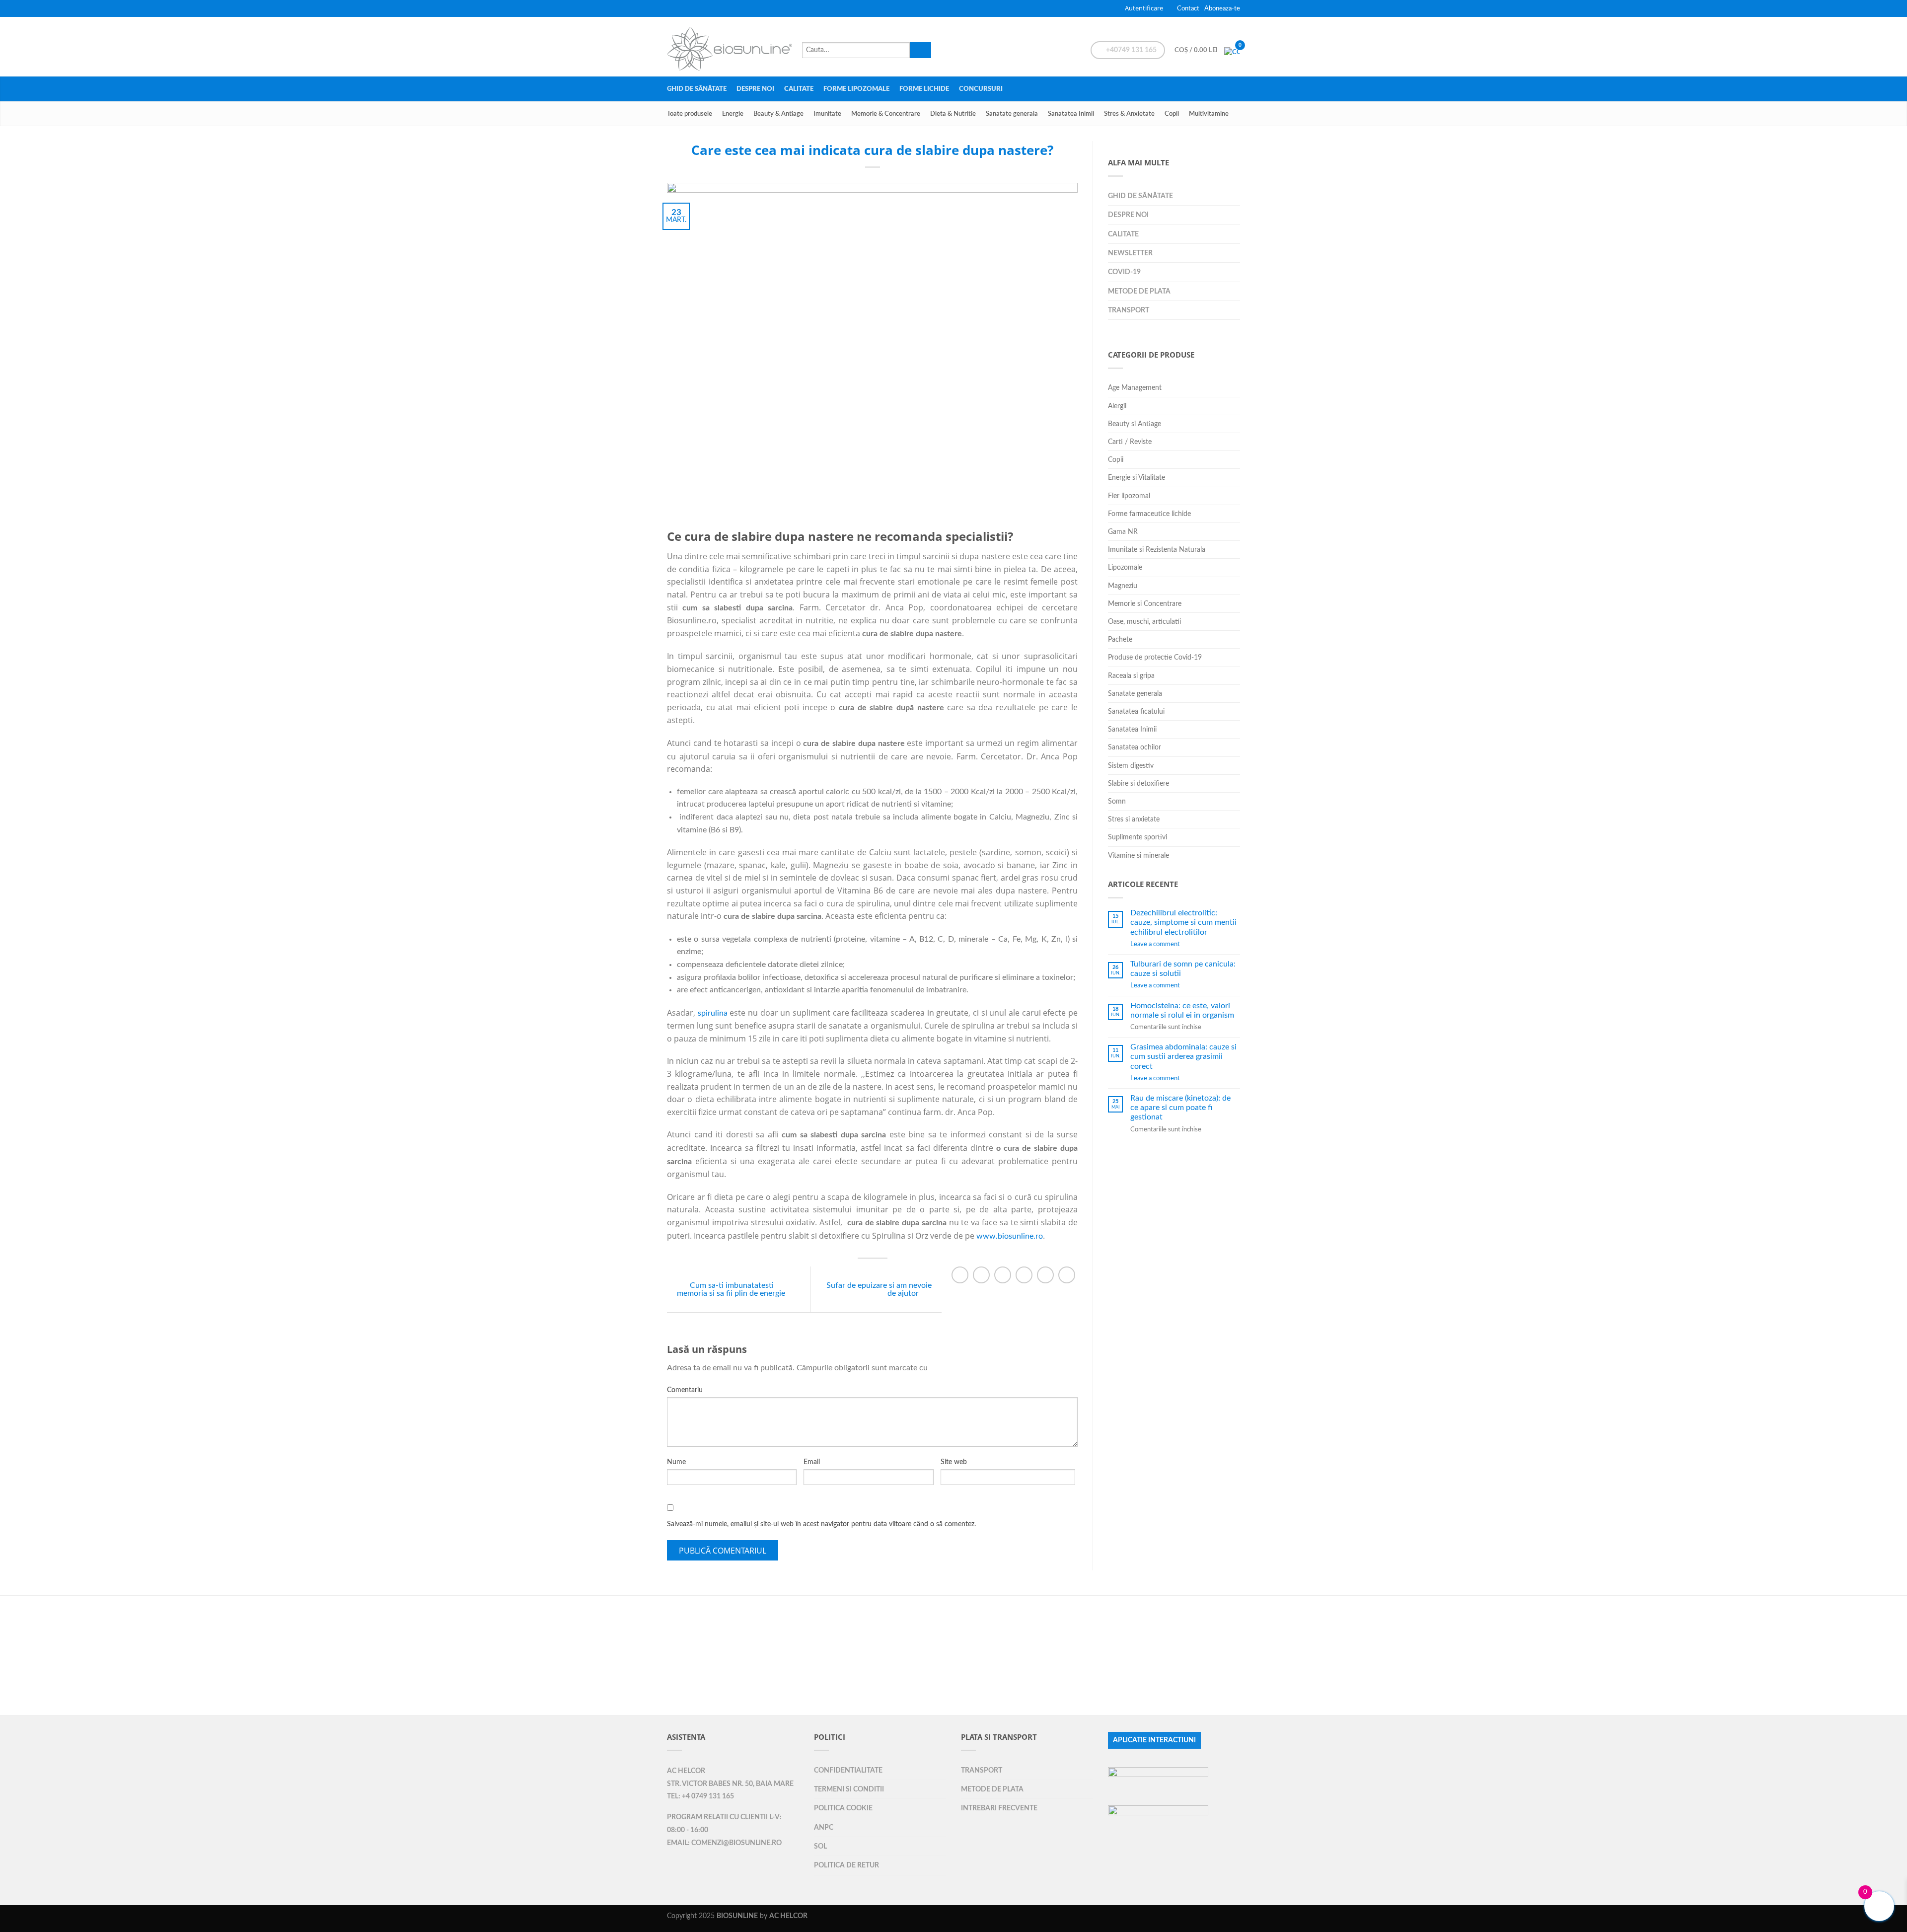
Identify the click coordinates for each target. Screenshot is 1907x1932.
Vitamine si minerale (1138, 855)
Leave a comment (1155, 944)
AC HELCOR (686, 1771)
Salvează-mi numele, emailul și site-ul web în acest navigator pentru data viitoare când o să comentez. (821, 1524)
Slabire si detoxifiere (1138, 783)
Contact (1188, 8)
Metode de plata (1139, 291)
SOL (820, 1846)
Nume (676, 1462)
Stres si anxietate (1134, 819)
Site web (954, 1462)
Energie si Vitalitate (1137, 478)
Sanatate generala (1012, 114)
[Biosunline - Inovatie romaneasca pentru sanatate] (730, 46)
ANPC (824, 1827)
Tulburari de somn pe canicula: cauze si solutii (1183, 969)
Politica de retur (846, 1865)
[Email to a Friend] (1003, 1275)
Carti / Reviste (1130, 442)
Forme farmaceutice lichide (1149, 514)
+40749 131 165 (1131, 50)
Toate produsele (690, 114)
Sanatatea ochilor (1135, 747)
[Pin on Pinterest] (1024, 1275)
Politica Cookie (843, 1808)
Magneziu (1123, 586)
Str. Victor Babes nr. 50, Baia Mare (730, 1784)
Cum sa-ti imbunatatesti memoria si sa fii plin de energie (731, 1289)
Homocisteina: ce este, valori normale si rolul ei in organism (1182, 1010)
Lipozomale (1125, 567)
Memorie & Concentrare (886, 114)
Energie (733, 114)
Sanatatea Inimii (1071, 114)
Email (812, 1462)
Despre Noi (755, 89)
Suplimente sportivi (1137, 837)
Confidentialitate (848, 1770)
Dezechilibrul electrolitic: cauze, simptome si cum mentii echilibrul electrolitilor (1183, 922)
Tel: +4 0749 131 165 (700, 1796)
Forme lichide (924, 89)
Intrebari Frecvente (999, 1808)
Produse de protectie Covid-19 (1155, 657)
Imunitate (827, 114)
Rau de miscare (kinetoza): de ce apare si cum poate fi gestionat (1180, 1108)
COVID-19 (1124, 272)
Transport (1129, 310)
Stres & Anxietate (1129, 114)
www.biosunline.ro (1010, 1236)
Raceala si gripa (1131, 676)
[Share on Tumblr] (1067, 1275)
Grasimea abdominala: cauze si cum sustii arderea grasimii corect (1183, 1056)
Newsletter (1130, 253)
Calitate (799, 89)
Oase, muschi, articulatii (1144, 622)
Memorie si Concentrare (1145, 604)
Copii (1172, 114)
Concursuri (981, 89)
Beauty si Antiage (1135, 424)
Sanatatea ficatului (1136, 711)
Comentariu (685, 1390)
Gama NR (1123, 532)
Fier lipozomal (1129, 496)
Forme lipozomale (856, 89)
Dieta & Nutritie (953, 114)
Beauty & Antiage (778, 114)
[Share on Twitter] (981, 1275)
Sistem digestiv (1131, 766)
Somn (1117, 801)
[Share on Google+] (1045, 1275)
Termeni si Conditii (849, 1789)
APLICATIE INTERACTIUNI (1154, 1740)
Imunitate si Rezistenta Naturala (1157, 550)
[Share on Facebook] (960, 1275)
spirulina (714, 1013)
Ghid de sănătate (697, 89)
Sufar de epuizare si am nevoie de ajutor (879, 1289)
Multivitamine (1209, 114)
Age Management (1135, 388)
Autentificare (1144, 8)
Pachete (1120, 639)
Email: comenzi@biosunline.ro (724, 1843)
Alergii (1117, 406)
